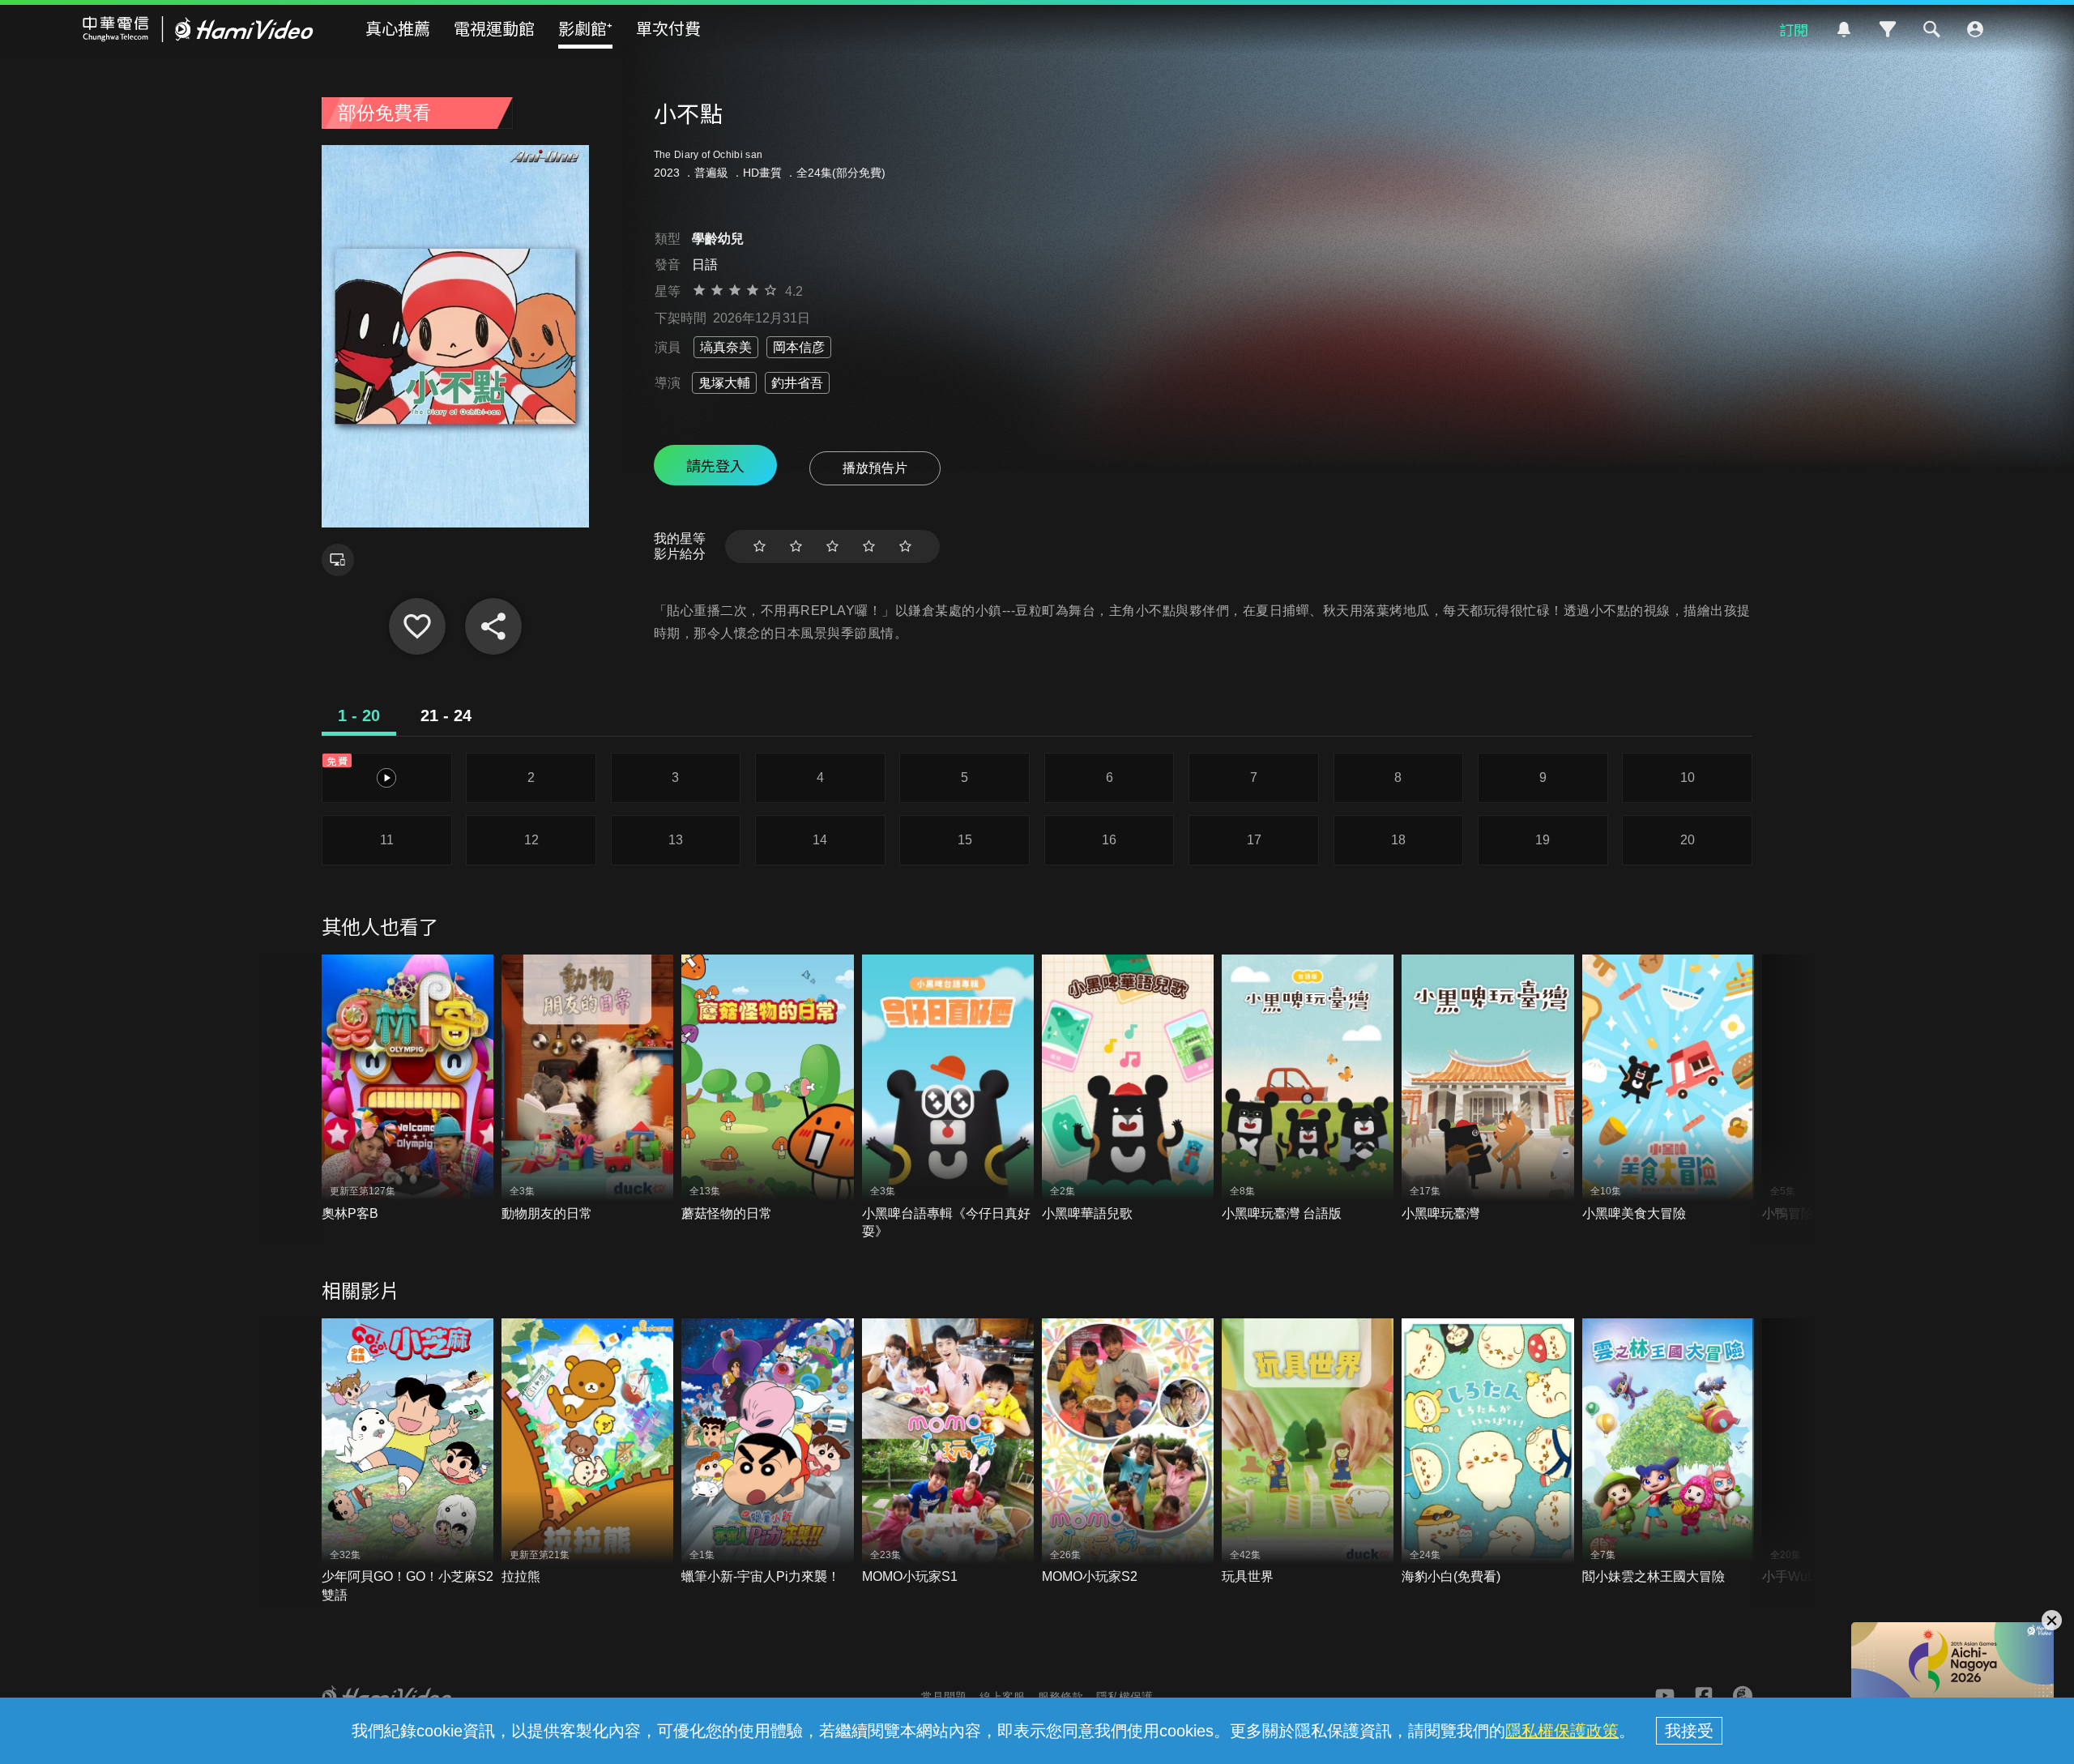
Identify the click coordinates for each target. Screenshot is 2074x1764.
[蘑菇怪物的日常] (767, 1089)
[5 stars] (905, 547)
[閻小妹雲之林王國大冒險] (1668, 1452)
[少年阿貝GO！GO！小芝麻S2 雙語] (408, 1461)
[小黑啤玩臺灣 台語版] (1308, 1089)
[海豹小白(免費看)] (1487, 1452)
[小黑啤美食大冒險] (1668, 1089)
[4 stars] (869, 547)
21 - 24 (446, 715)
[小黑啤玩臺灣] (1487, 1089)
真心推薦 (398, 28)
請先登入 (715, 465)
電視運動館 (494, 28)
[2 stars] (796, 547)
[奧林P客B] (408, 1089)
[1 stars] (760, 547)
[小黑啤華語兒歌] (1128, 1089)
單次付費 (668, 28)
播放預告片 (875, 468)
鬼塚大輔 (724, 383)
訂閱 (1794, 29)
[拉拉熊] (587, 1452)
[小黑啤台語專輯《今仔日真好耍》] (948, 1098)
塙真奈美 (726, 347)
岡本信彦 (799, 347)
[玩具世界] (1308, 1452)
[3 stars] (832, 547)
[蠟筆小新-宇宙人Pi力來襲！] (767, 1452)
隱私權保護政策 (1562, 1731)
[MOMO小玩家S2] (1128, 1452)
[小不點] (417, 626)
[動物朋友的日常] (587, 1089)
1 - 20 (359, 715)
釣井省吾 (797, 383)
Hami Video (198, 29)
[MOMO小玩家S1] (948, 1452)
